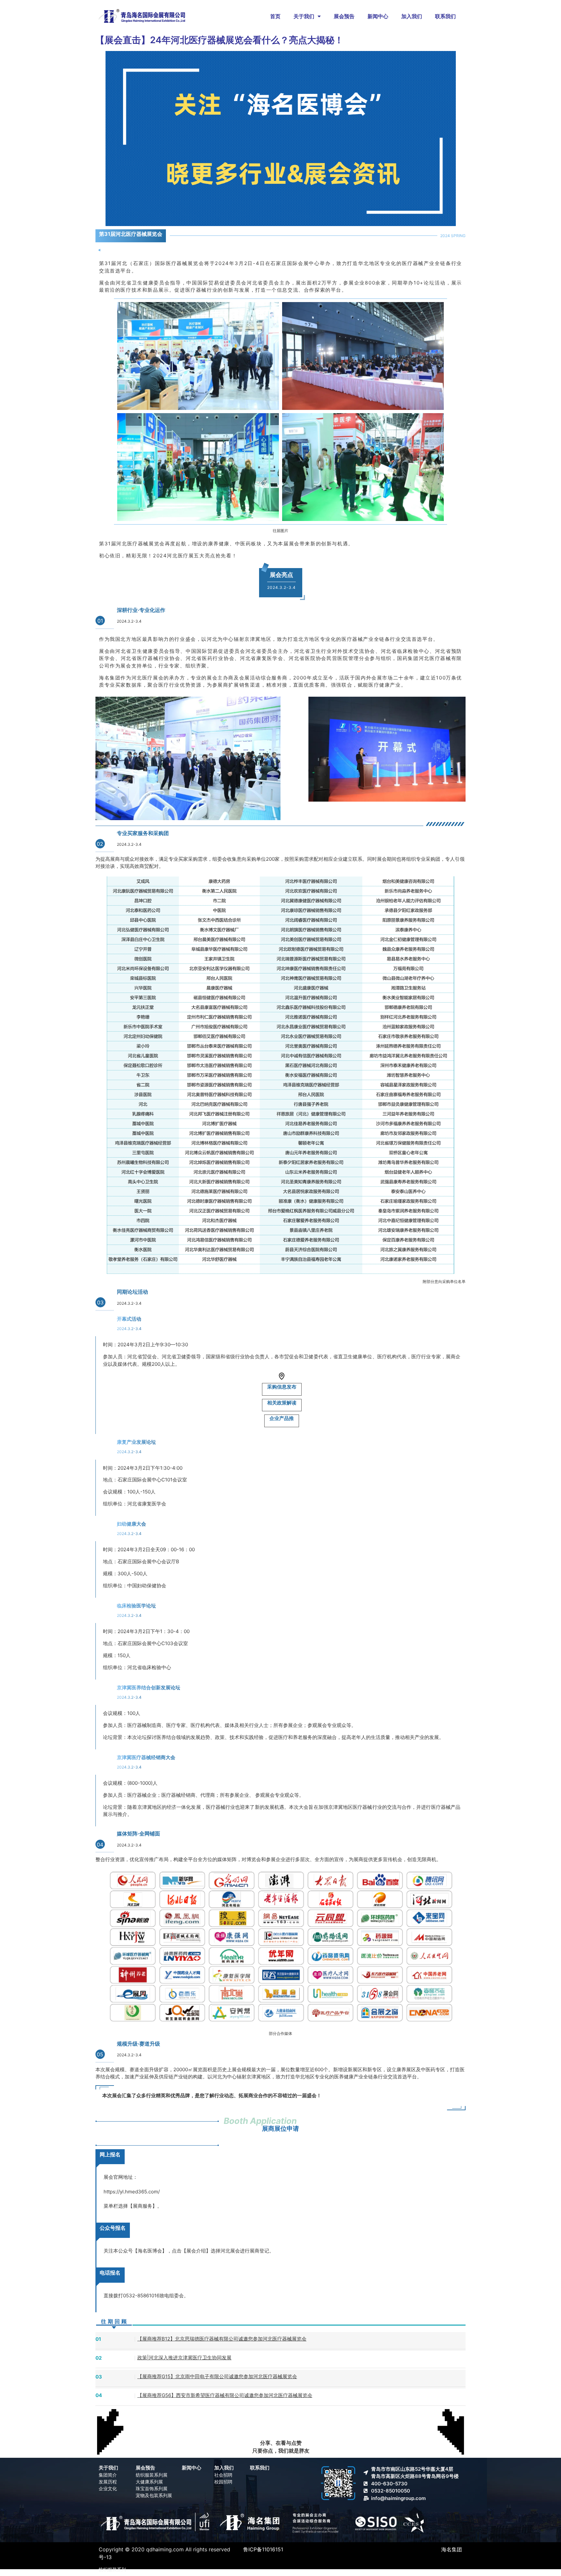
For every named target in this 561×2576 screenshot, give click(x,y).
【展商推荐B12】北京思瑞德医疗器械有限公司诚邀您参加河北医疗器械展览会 (222, 2339)
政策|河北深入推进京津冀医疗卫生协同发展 (184, 2358)
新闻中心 (378, 16)
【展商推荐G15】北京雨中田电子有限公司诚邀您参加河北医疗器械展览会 (217, 2376)
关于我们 (304, 16)
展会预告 (344, 16)
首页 (275, 16)
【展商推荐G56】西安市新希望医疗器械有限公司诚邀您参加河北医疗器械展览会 (225, 2395)
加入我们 (412, 16)
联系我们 (445, 16)
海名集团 (452, 2549)
